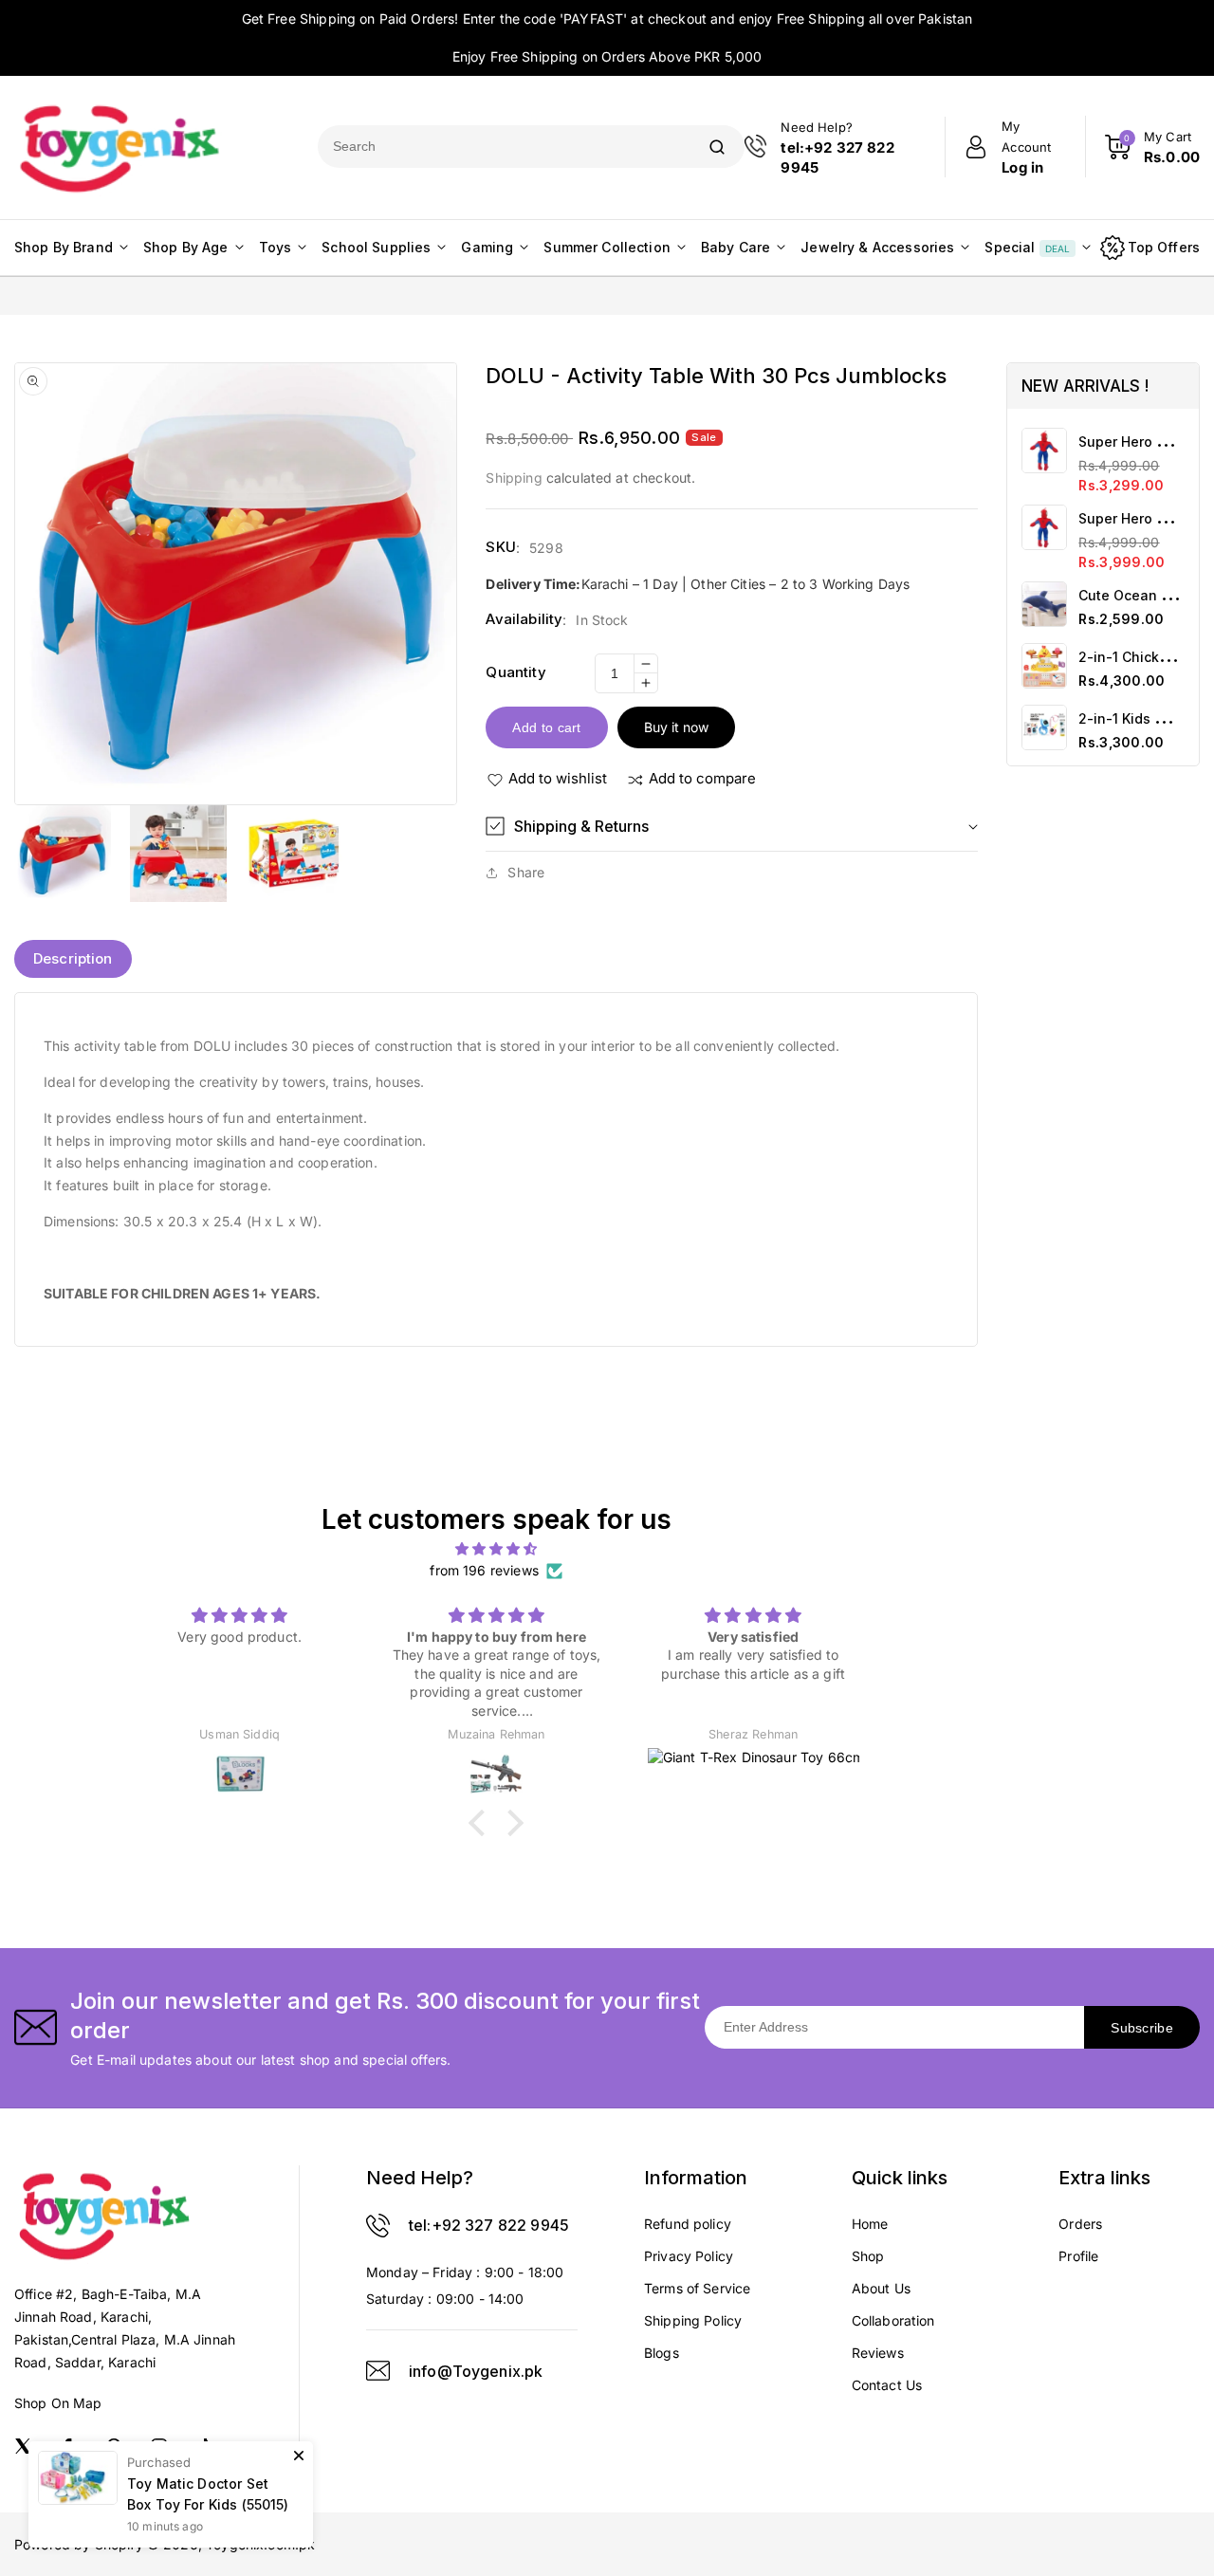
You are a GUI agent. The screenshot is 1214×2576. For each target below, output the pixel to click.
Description (73, 958)
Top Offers (1164, 247)
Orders (1080, 2224)
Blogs (662, 2353)
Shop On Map (58, 2403)
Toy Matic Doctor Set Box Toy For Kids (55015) (208, 2494)
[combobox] (504, 147)
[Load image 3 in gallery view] (294, 854)
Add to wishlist (558, 778)
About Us (881, 2288)
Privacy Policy (689, 2256)
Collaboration (893, 2320)
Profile (1078, 2256)
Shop (868, 2256)
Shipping (514, 478)
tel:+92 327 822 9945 (489, 2225)
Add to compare (702, 778)
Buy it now (676, 727)
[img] (497, 1549)
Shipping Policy (693, 2320)
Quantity (515, 672)
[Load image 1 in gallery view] (63, 854)
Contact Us (887, 2385)
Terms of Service (697, 2288)
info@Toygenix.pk (476, 2371)
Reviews (878, 2353)
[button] (732, 827)
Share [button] (526, 872)
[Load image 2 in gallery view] (178, 854)
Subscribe (1142, 2028)
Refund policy (688, 2224)
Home (870, 2224)
